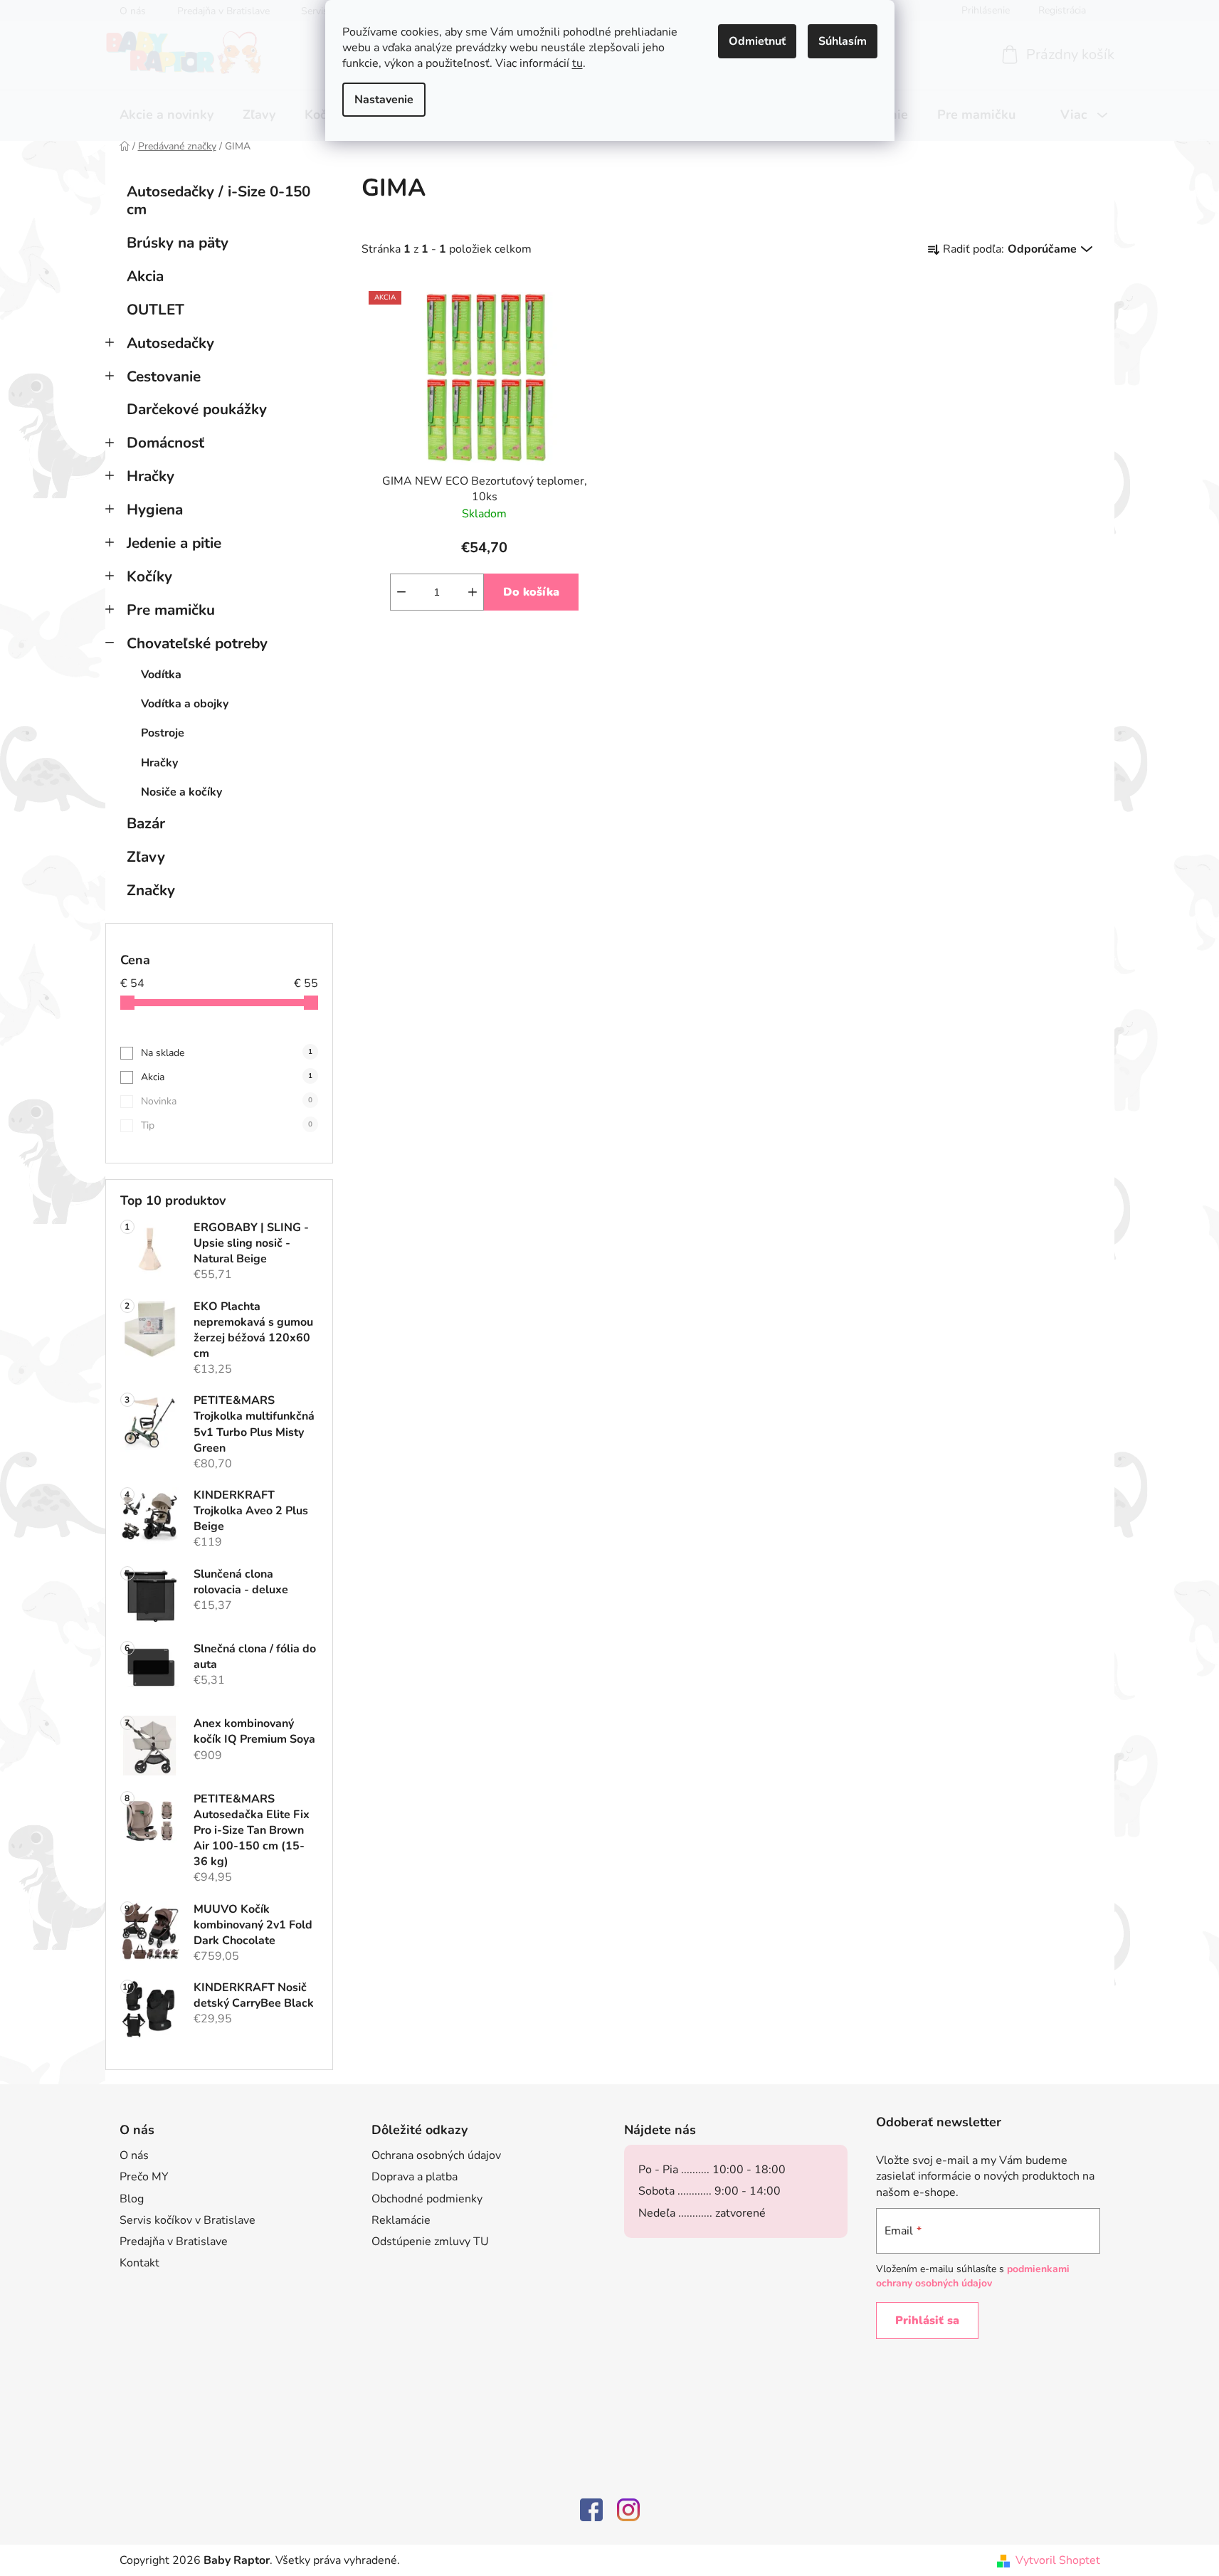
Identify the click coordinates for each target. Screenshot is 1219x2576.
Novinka (227, 1101)
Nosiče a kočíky (181, 792)
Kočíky (149, 576)
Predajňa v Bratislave (174, 2242)
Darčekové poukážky (197, 409)
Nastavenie (384, 100)
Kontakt (139, 2263)
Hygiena (155, 510)
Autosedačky (170, 343)
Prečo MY (144, 2177)
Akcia (145, 276)
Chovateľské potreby (197, 643)
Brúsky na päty (178, 243)
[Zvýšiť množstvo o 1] (473, 592)
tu (577, 63)
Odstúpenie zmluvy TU (430, 2242)
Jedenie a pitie (174, 543)
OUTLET (155, 310)
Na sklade (227, 1053)
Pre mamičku (171, 610)
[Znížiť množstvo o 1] (401, 592)
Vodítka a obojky (185, 704)
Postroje (163, 733)
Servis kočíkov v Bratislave (188, 2220)
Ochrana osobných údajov (436, 2155)
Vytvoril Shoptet (1058, 2560)
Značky (151, 890)
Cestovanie (164, 376)
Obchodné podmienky (427, 2199)
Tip (227, 1125)
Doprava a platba (415, 2177)
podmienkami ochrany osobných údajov (973, 2276)
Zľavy (146, 857)
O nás (134, 2155)
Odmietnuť (757, 41)
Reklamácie (401, 2220)
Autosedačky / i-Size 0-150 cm (218, 200)
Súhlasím (843, 41)
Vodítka (161, 675)
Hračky (151, 476)
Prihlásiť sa (927, 2321)
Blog (132, 2199)
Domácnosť (165, 443)
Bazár (146, 823)
